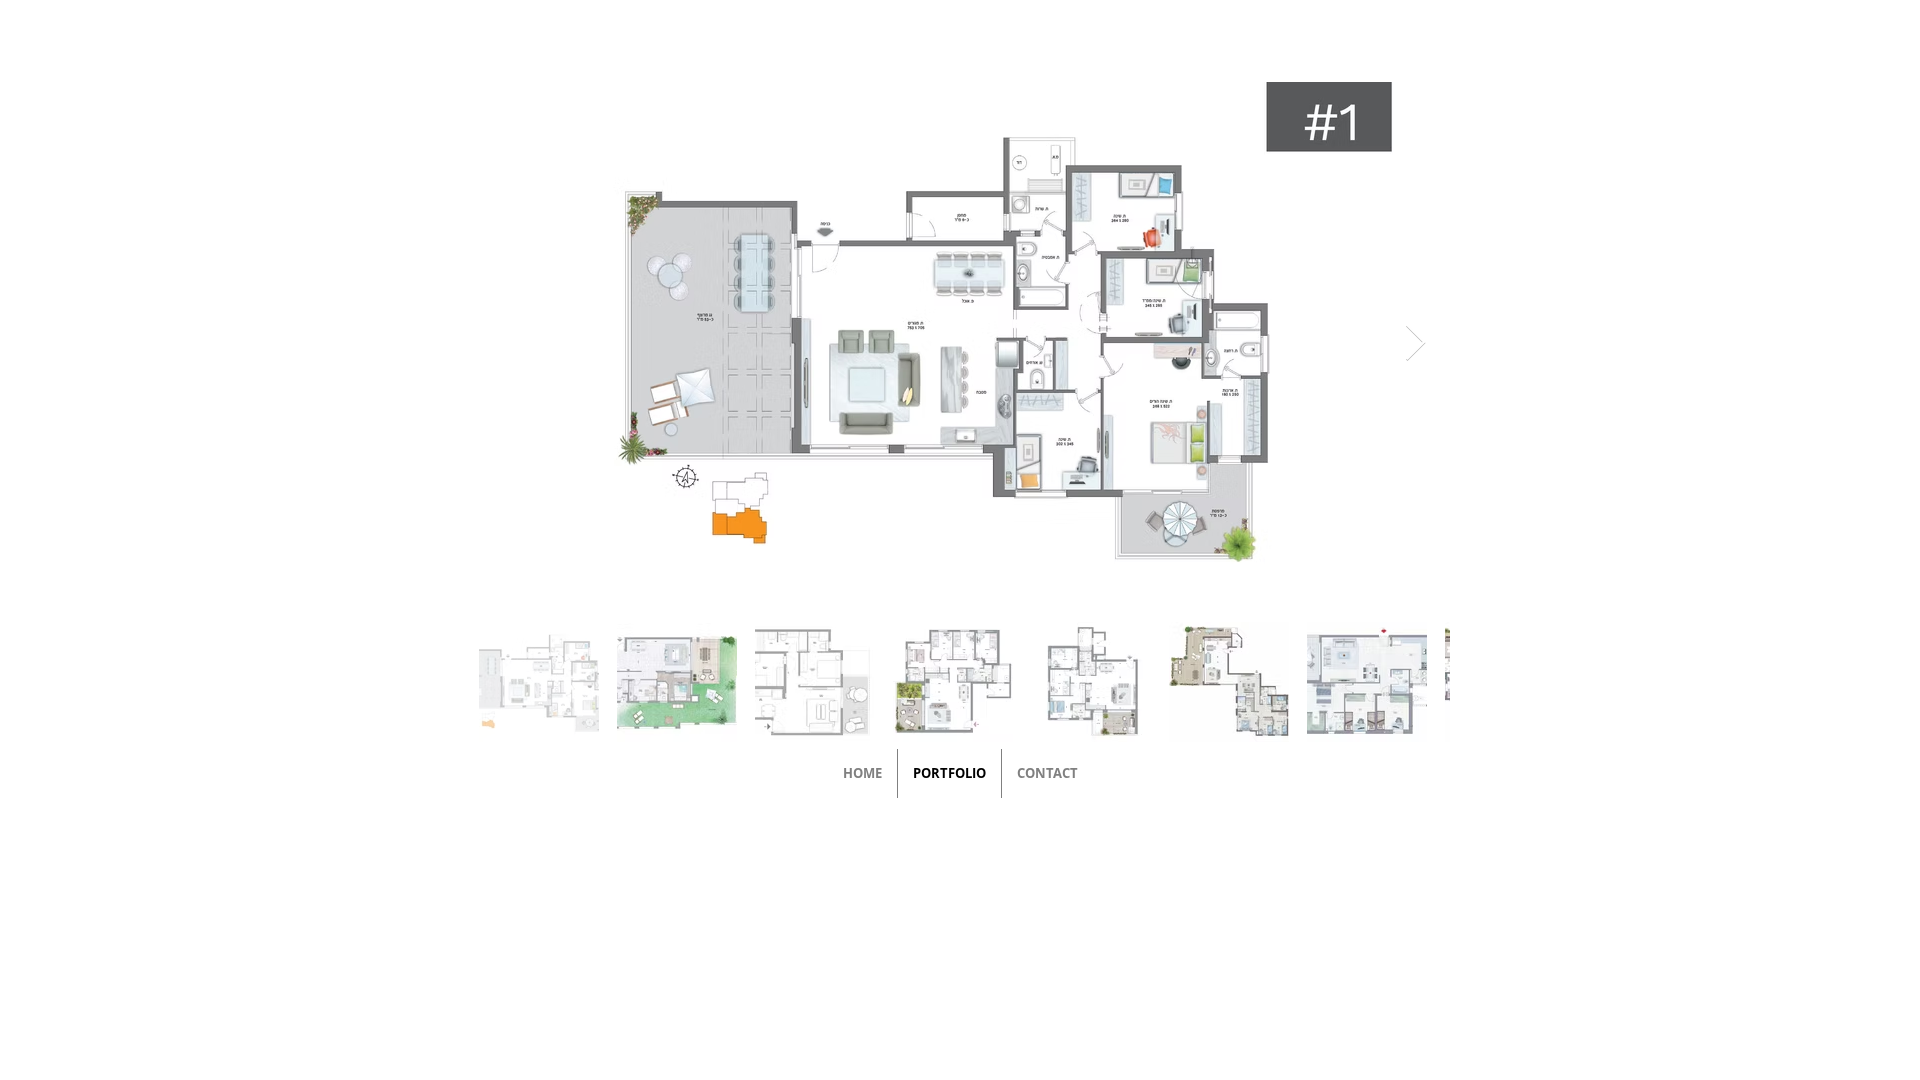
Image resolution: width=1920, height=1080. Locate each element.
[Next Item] (1415, 343)
